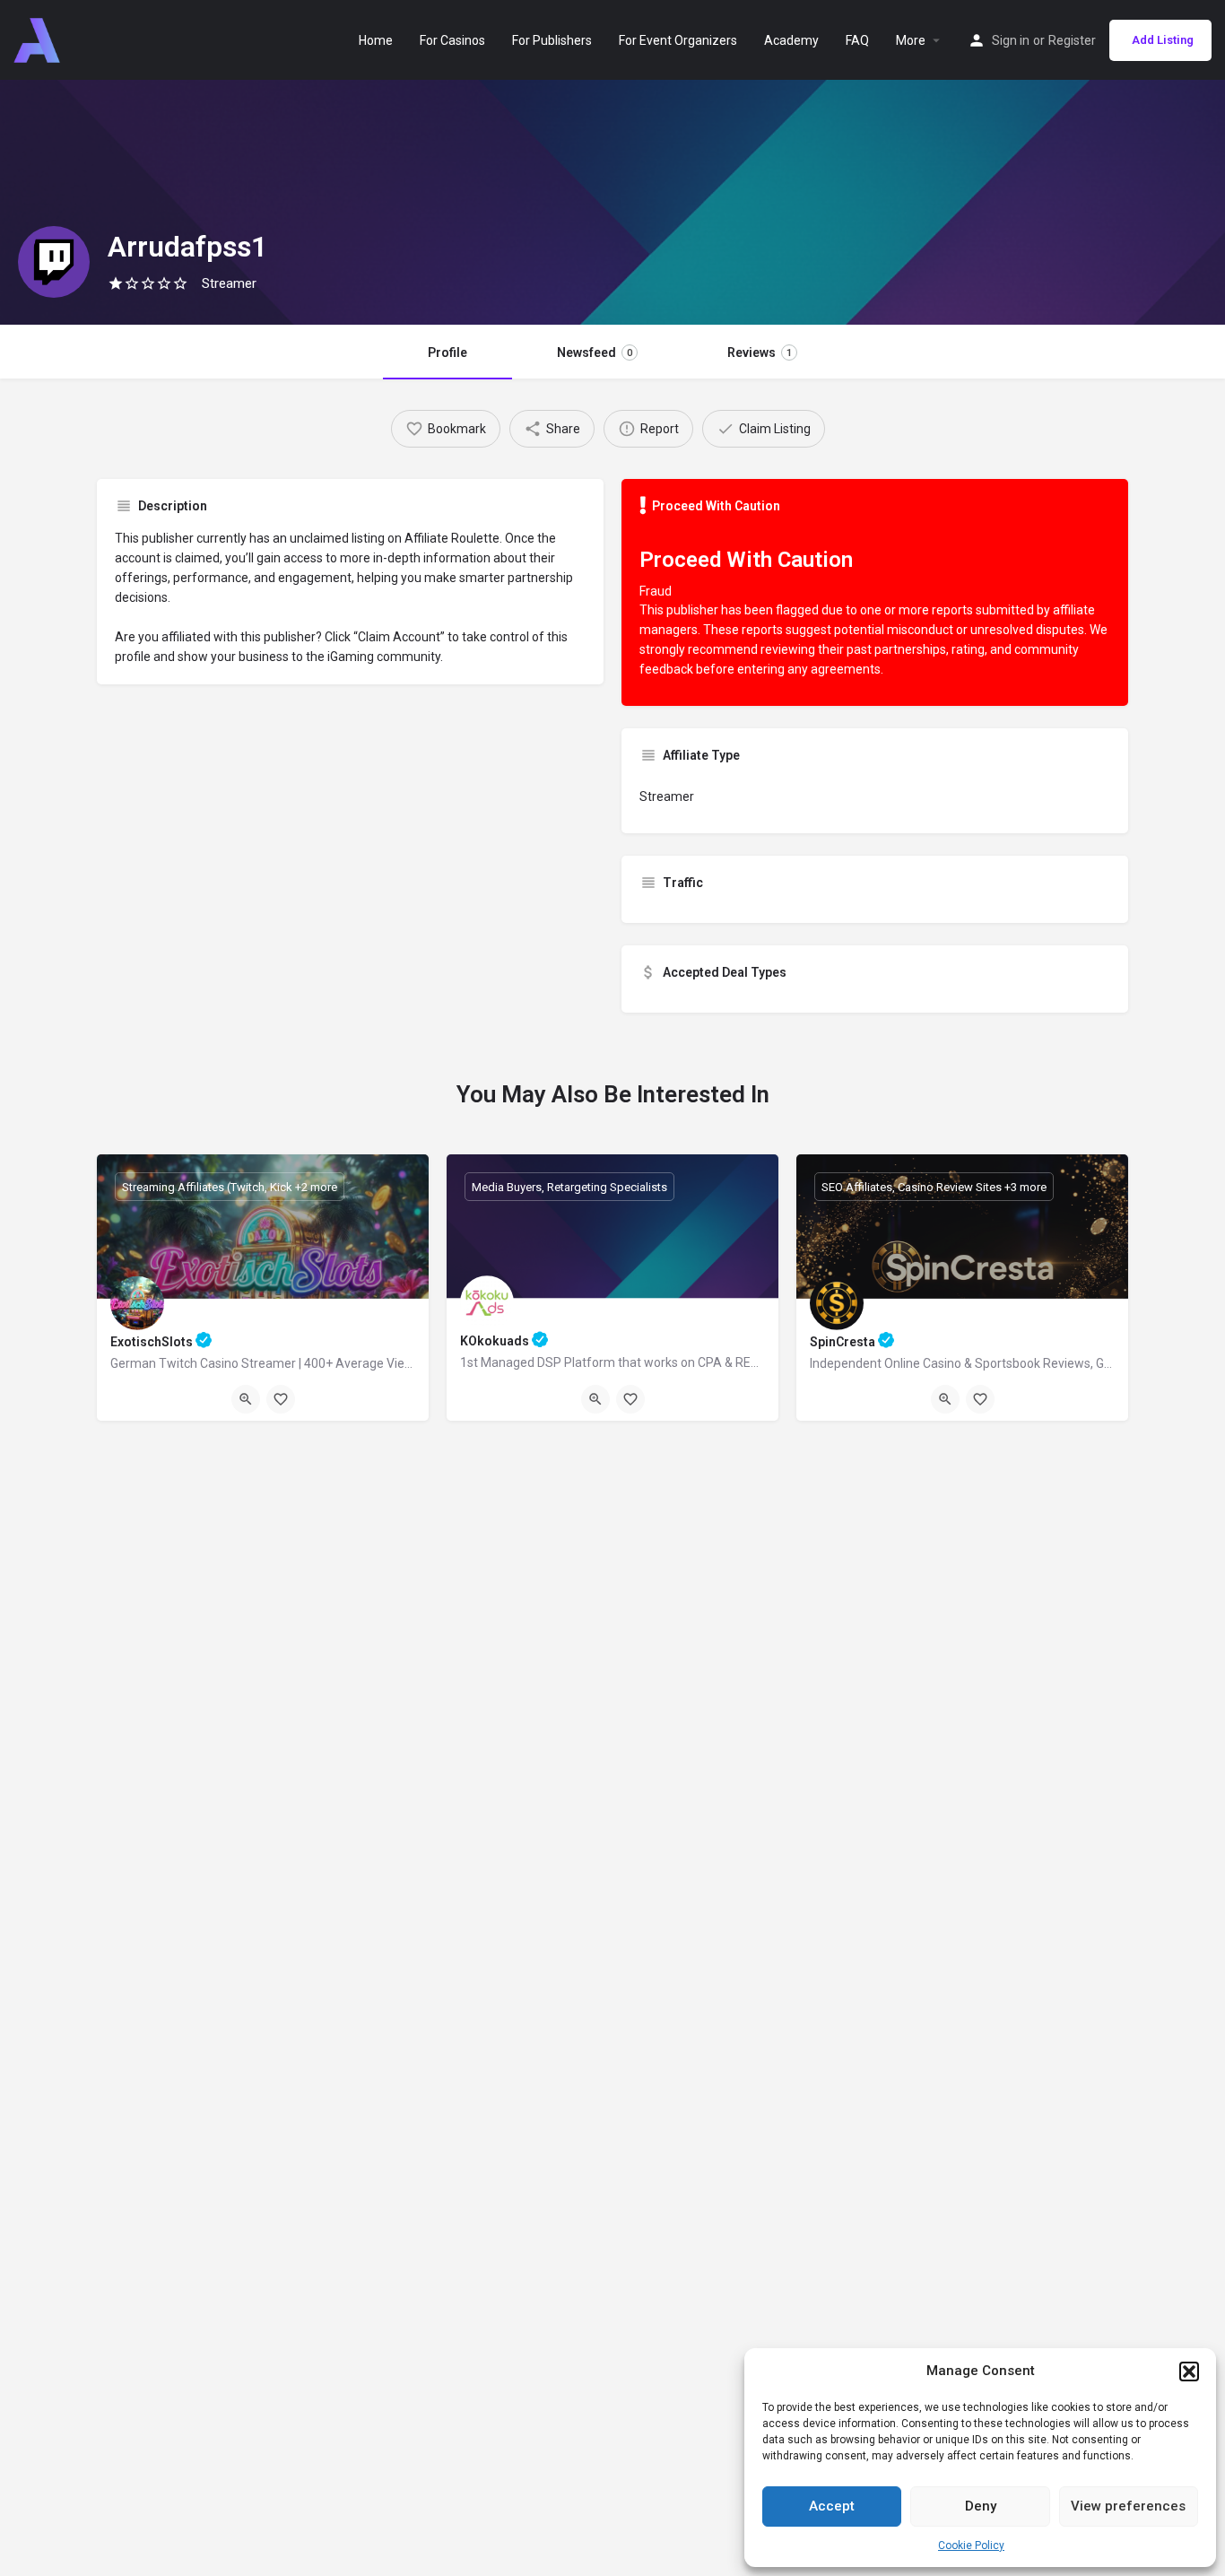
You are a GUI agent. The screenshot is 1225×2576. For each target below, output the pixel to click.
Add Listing (1163, 40)
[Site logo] (39, 39)
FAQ (857, 40)
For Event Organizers (678, 40)
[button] (1189, 2371)
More (911, 40)
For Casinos (452, 40)
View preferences (1128, 2506)
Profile (447, 352)
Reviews (760, 352)
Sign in (1011, 40)
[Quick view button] (246, 1399)
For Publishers (552, 40)
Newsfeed (595, 352)
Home (376, 40)
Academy (791, 40)
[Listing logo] (54, 262)
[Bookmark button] (281, 1399)
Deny (981, 2506)
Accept (832, 2506)
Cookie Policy (971, 2546)
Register (1072, 40)
